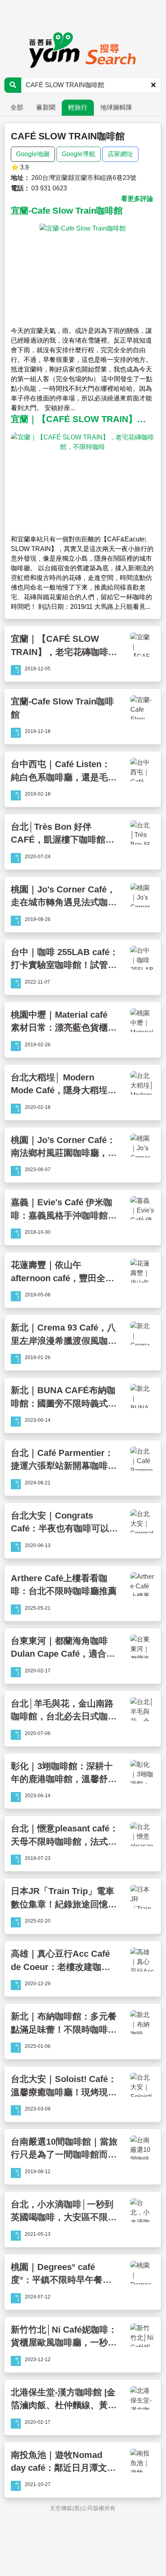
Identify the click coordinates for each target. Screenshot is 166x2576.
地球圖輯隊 (116, 107)
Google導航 (79, 154)
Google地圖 (33, 154)
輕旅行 (78, 107)
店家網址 (120, 154)
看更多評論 (137, 199)
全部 (17, 107)
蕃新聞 (46, 107)
